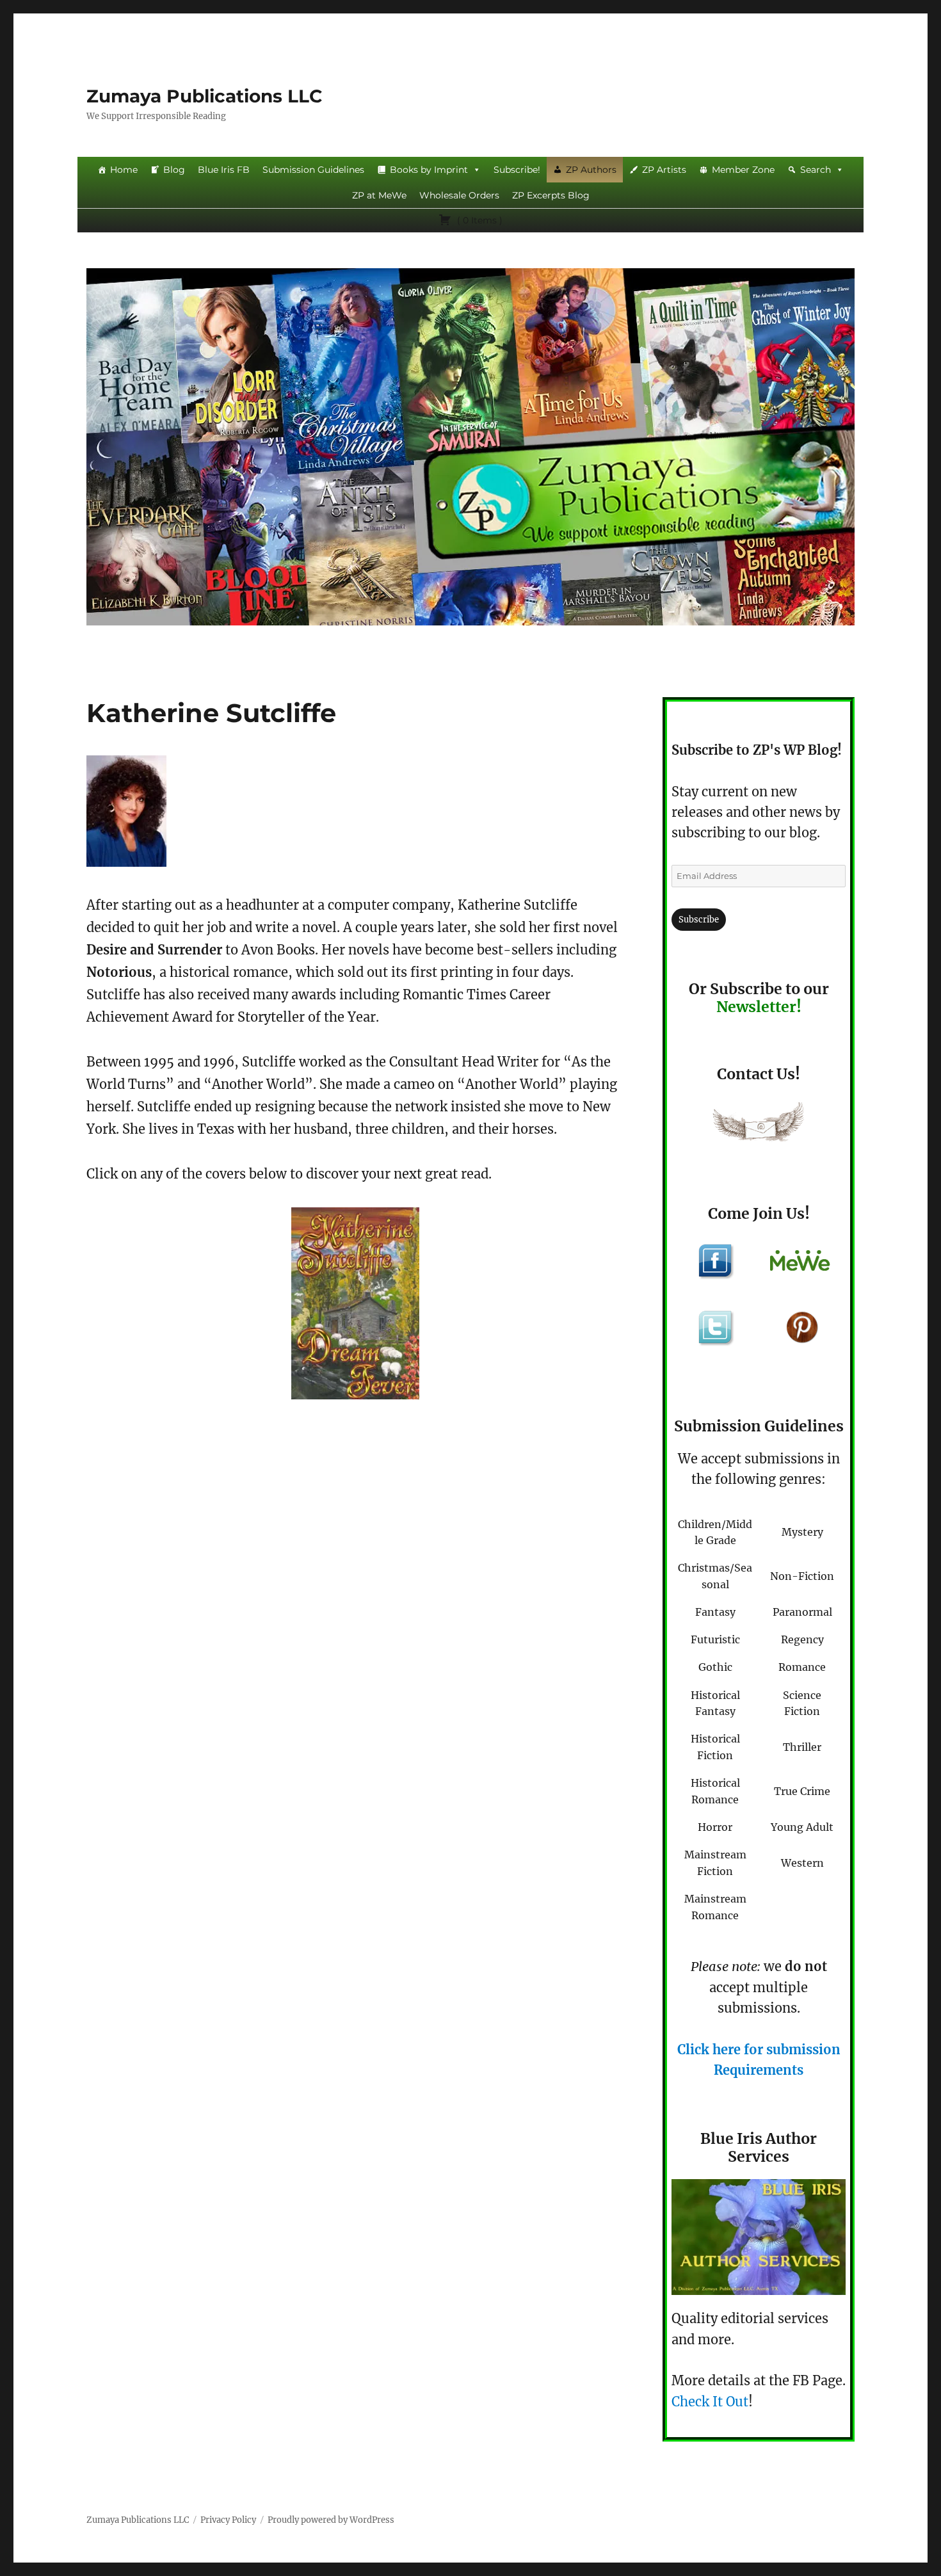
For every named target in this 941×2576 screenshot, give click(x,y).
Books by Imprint (429, 170)
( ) (479, 220)
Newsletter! (759, 1007)
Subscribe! (517, 170)
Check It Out (710, 2402)
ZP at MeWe (379, 195)
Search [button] (816, 170)
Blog (174, 170)
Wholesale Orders (459, 195)
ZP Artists (664, 170)
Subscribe (699, 920)
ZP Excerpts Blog (551, 195)
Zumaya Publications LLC (205, 96)
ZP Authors (591, 170)
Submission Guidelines (313, 170)
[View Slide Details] (355, 1303)
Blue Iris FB (224, 170)
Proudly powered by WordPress (331, 2520)
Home (124, 170)
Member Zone (743, 170)
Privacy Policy (228, 2520)
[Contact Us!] (759, 1125)
